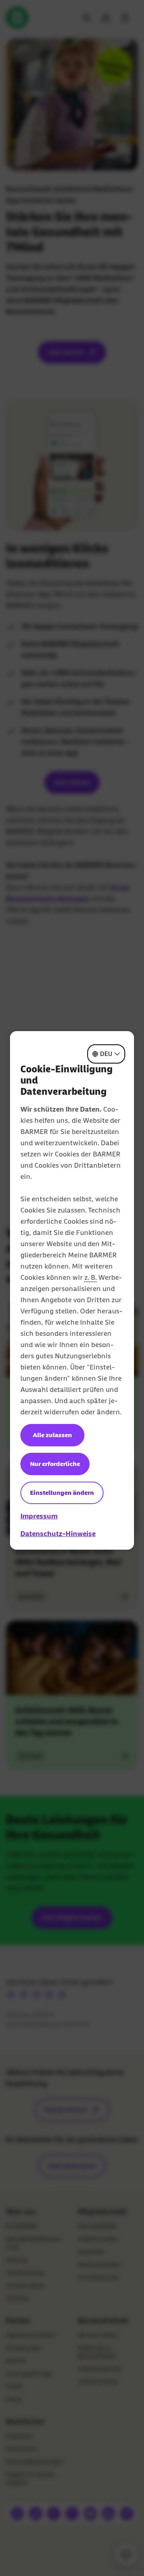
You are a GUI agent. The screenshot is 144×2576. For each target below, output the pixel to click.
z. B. (91, 1277)
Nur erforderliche (55, 1464)
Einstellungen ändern (62, 1493)
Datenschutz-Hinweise (58, 1534)
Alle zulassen (52, 1435)
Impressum (39, 1516)
